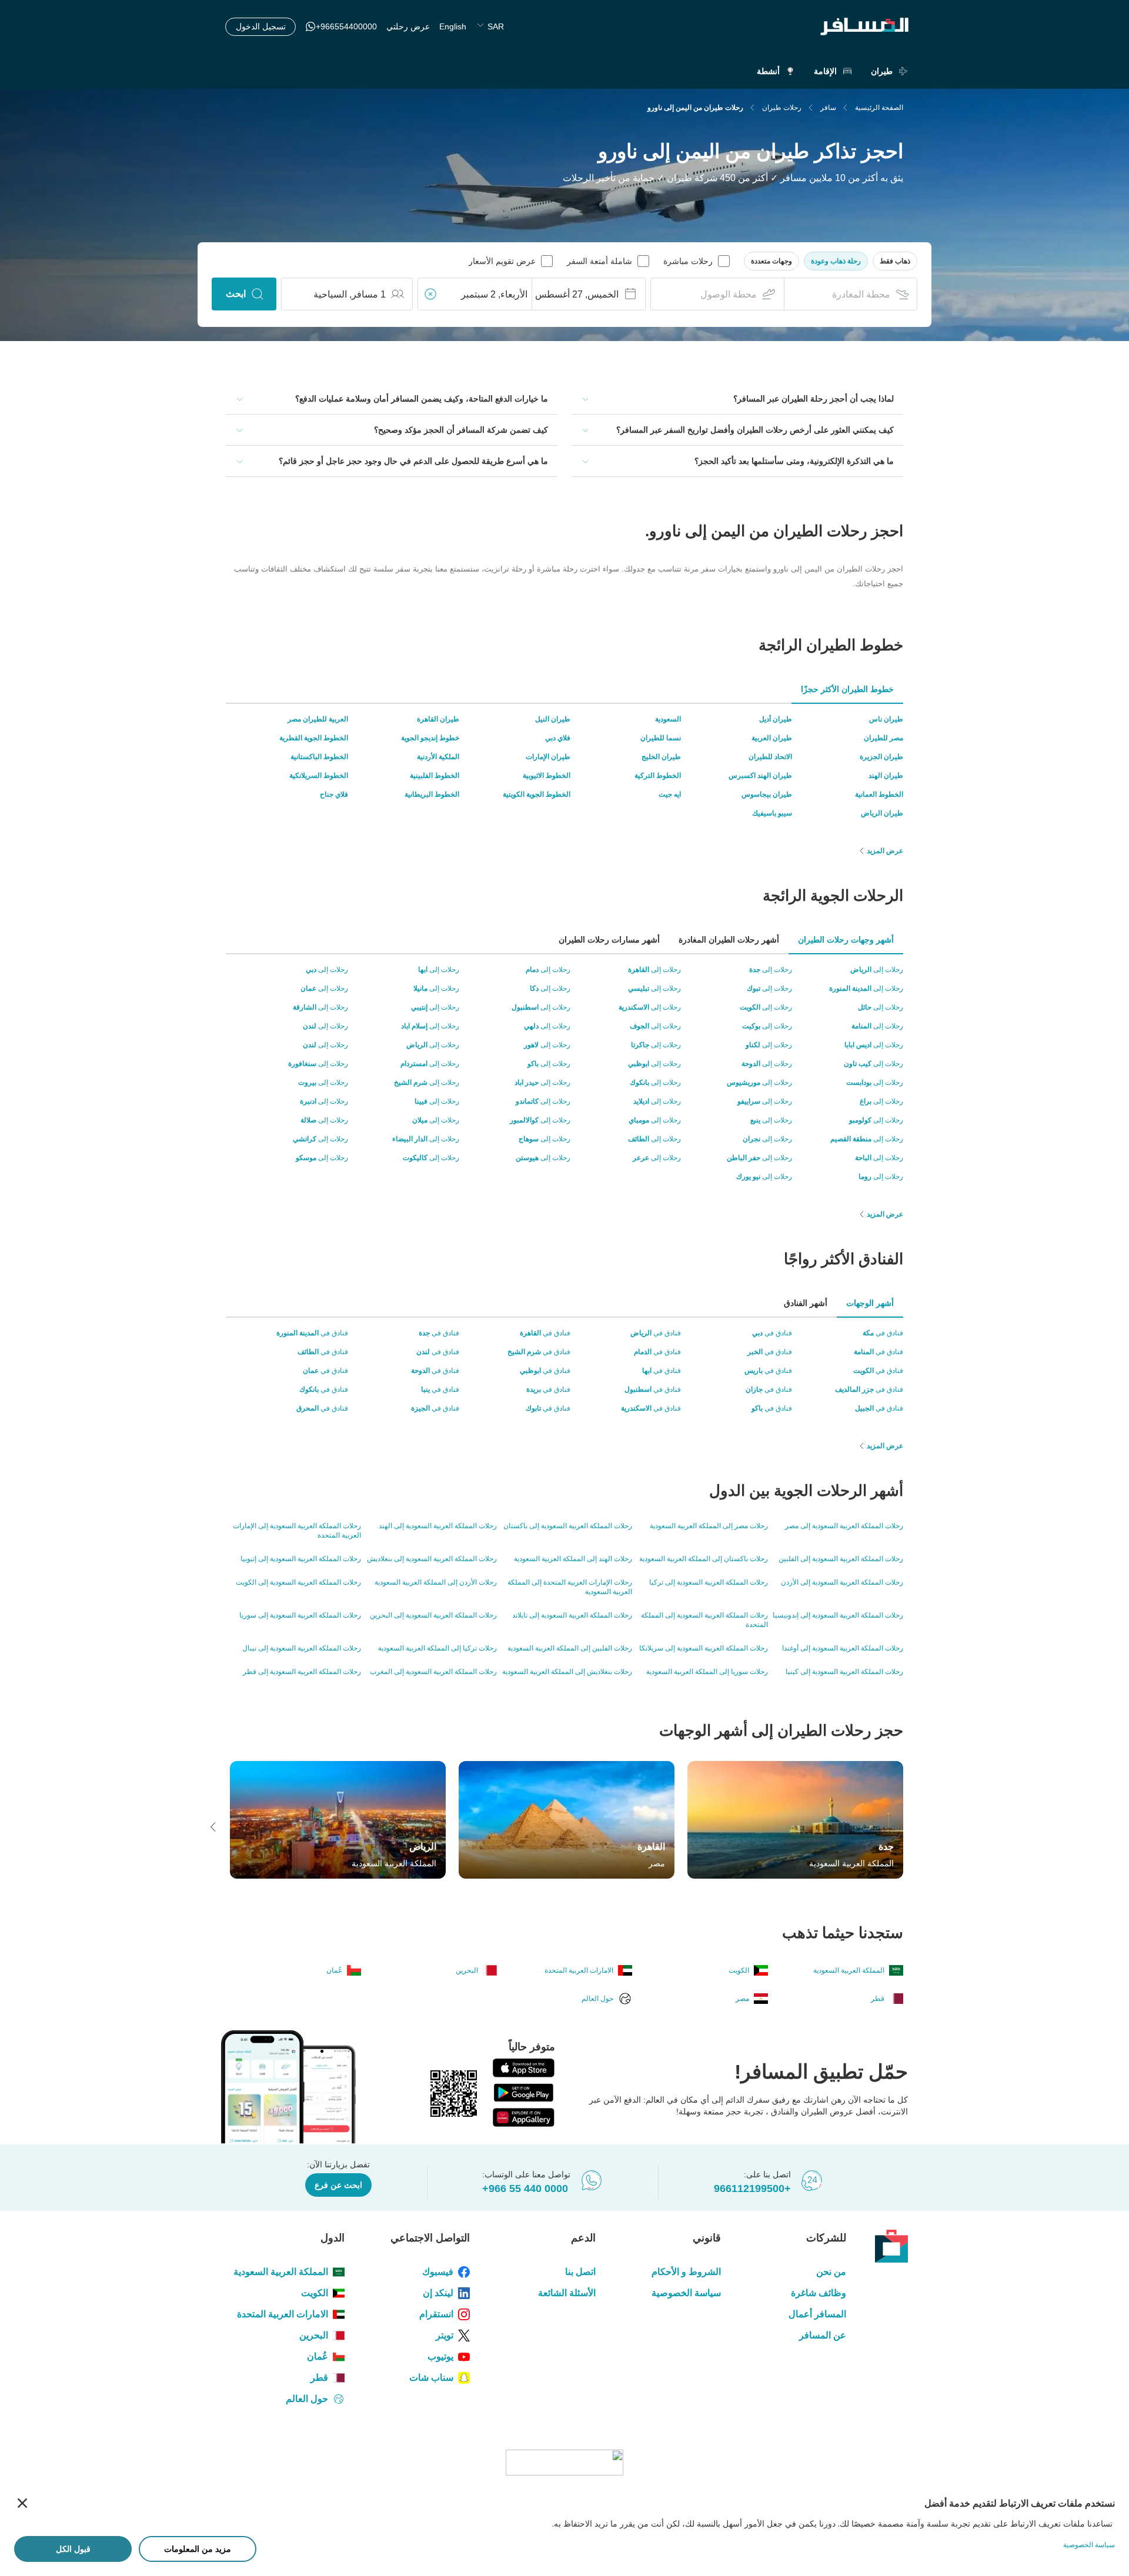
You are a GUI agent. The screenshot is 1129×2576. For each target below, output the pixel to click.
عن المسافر (823, 2335)
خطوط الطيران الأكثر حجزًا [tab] (847, 689)
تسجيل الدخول (261, 26)
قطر (319, 2378)
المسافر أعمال (817, 2314)
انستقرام (436, 2314)
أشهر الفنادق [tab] (806, 1303)
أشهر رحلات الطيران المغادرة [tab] (729, 940)
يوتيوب (440, 2356)
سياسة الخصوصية (686, 2293)
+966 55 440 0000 (525, 2189)
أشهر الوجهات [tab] (870, 1303)
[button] (895, 261)
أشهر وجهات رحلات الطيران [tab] (846, 940)
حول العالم (307, 2399)
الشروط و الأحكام (686, 2272)
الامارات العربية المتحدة (283, 2314)
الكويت (315, 2293)
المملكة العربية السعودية (281, 2272)
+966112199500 (752, 2189)
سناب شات (431, 2378)
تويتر (445, 2335)
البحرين (314, 2335)
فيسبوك (438, 2272)
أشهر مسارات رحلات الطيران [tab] (609, 940)
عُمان (318, 2356)
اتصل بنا (580, 2272)
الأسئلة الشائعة (567, 2293)
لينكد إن (438, 2293)
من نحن (831, 2272)
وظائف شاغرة (819, 2293)
